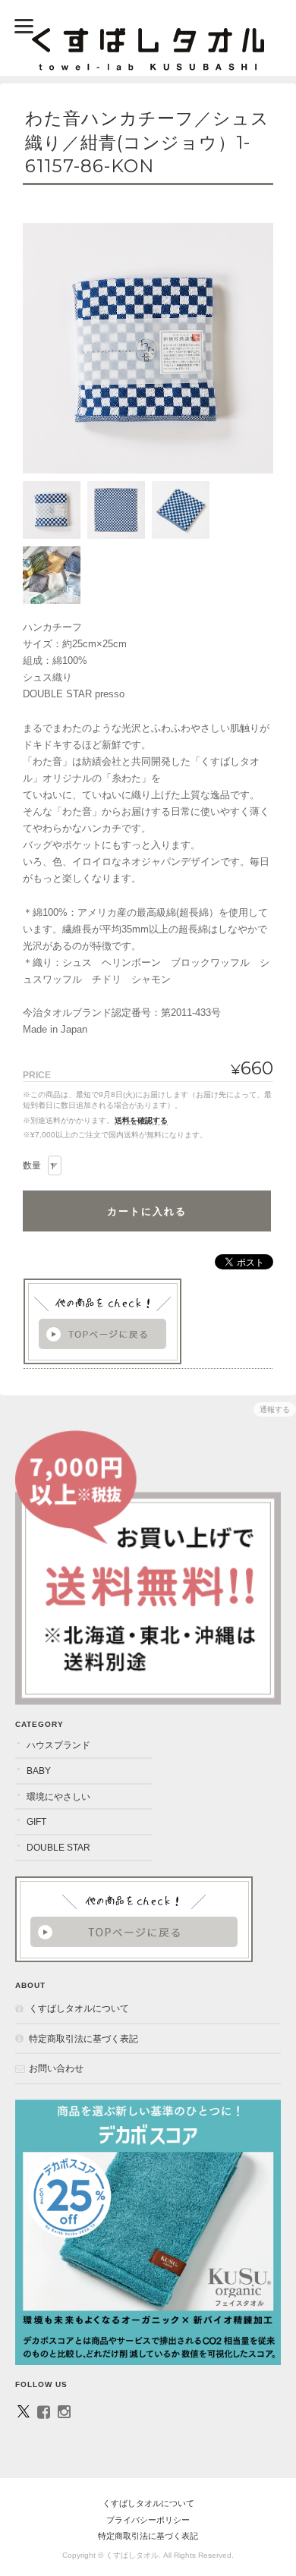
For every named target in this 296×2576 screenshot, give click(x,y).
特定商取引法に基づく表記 (83, 2038)
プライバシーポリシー (148, 2520)
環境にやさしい (58, 1796)
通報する (275, 1409)
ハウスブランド (58, 1745)
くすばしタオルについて (79, 2008)
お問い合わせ (56, 2068)
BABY (39, 1771)
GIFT (36, 1821)
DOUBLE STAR (58, 1847)
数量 (32, 1165)
